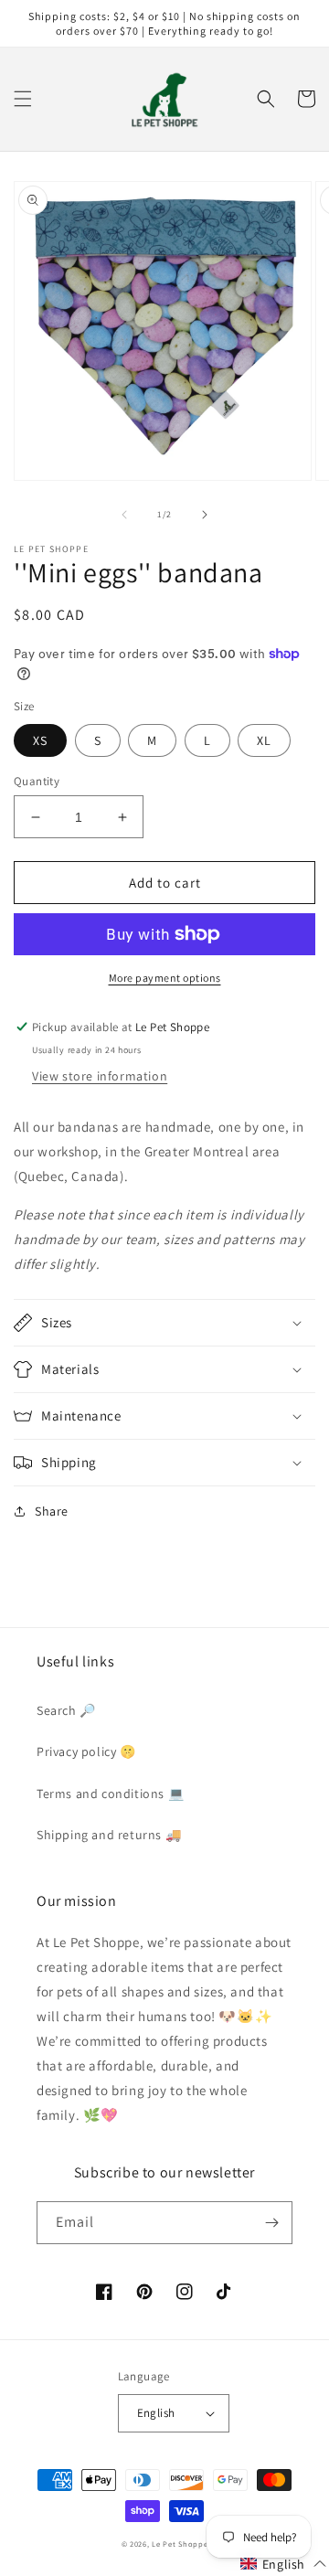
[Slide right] (205, 515)
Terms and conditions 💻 (110, 1794)
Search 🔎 (66, 1710)
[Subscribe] (271, 2223)
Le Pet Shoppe (180, 2544)
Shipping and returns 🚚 (109, 1835)
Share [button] (52, 1511)
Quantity (37, 781)
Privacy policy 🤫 (86, 1751)
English (156, 2413)
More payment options (165, 978)
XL (264, 740)
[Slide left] (124, 515)
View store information (100, 1076)
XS (40, 740)
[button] (23, 99)
